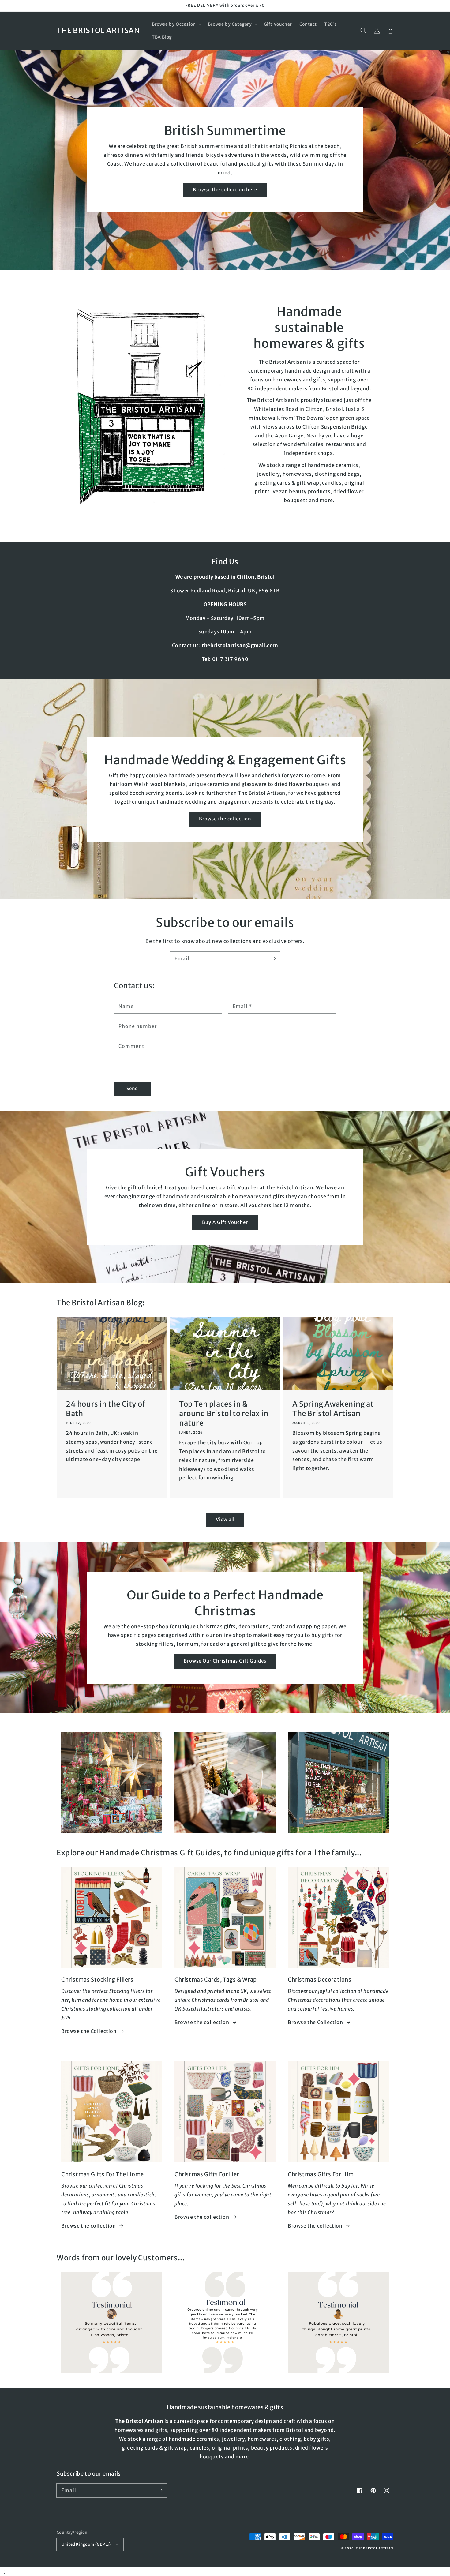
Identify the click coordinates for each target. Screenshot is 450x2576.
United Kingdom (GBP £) (86, 2544)
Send (132, 1088)
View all (225, 1519)
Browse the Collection (89, 2031)
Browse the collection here (225, 190)
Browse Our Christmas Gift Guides (225, 1661)
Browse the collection (225, 819)
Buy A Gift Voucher (225, 1222)
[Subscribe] (273, 958)
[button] (176, 24)
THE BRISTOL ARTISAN (375, 2548)
